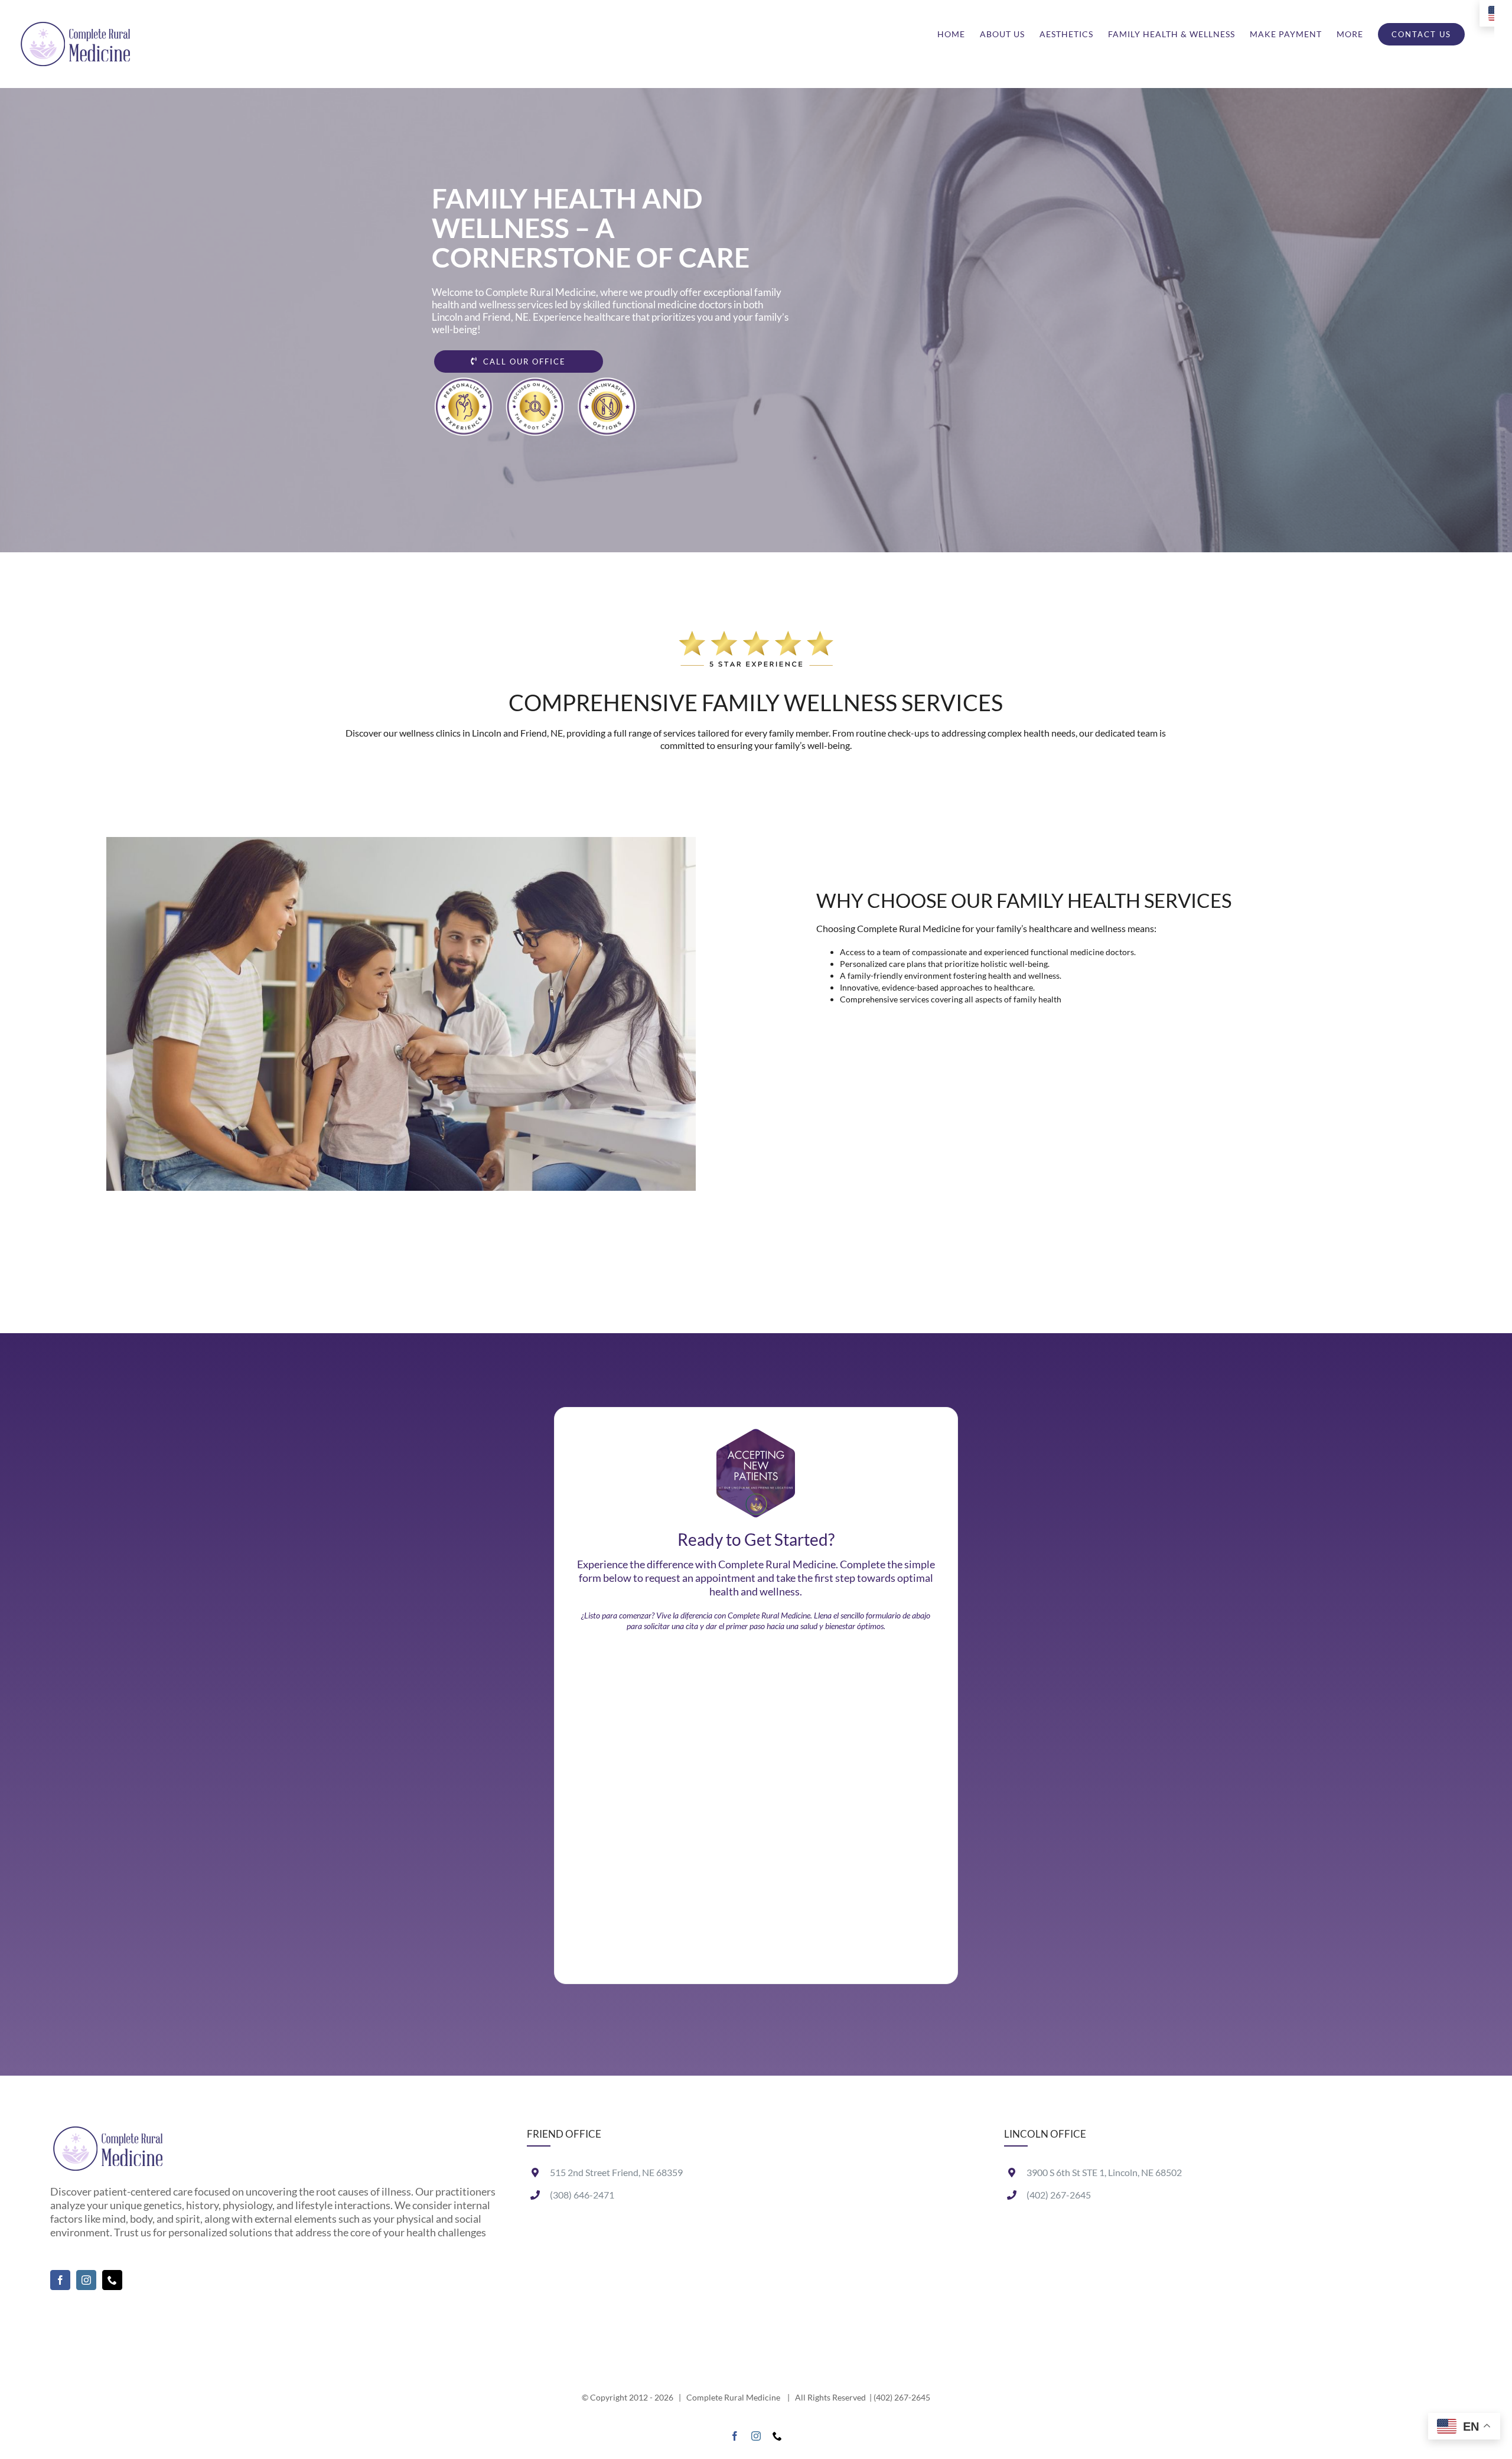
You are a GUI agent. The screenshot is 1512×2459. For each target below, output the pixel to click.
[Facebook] (60, 2280)
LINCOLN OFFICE (1045, 2134)
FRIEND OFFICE (564, 2134)
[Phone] (112, 2280)
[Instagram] (86, 2280)
